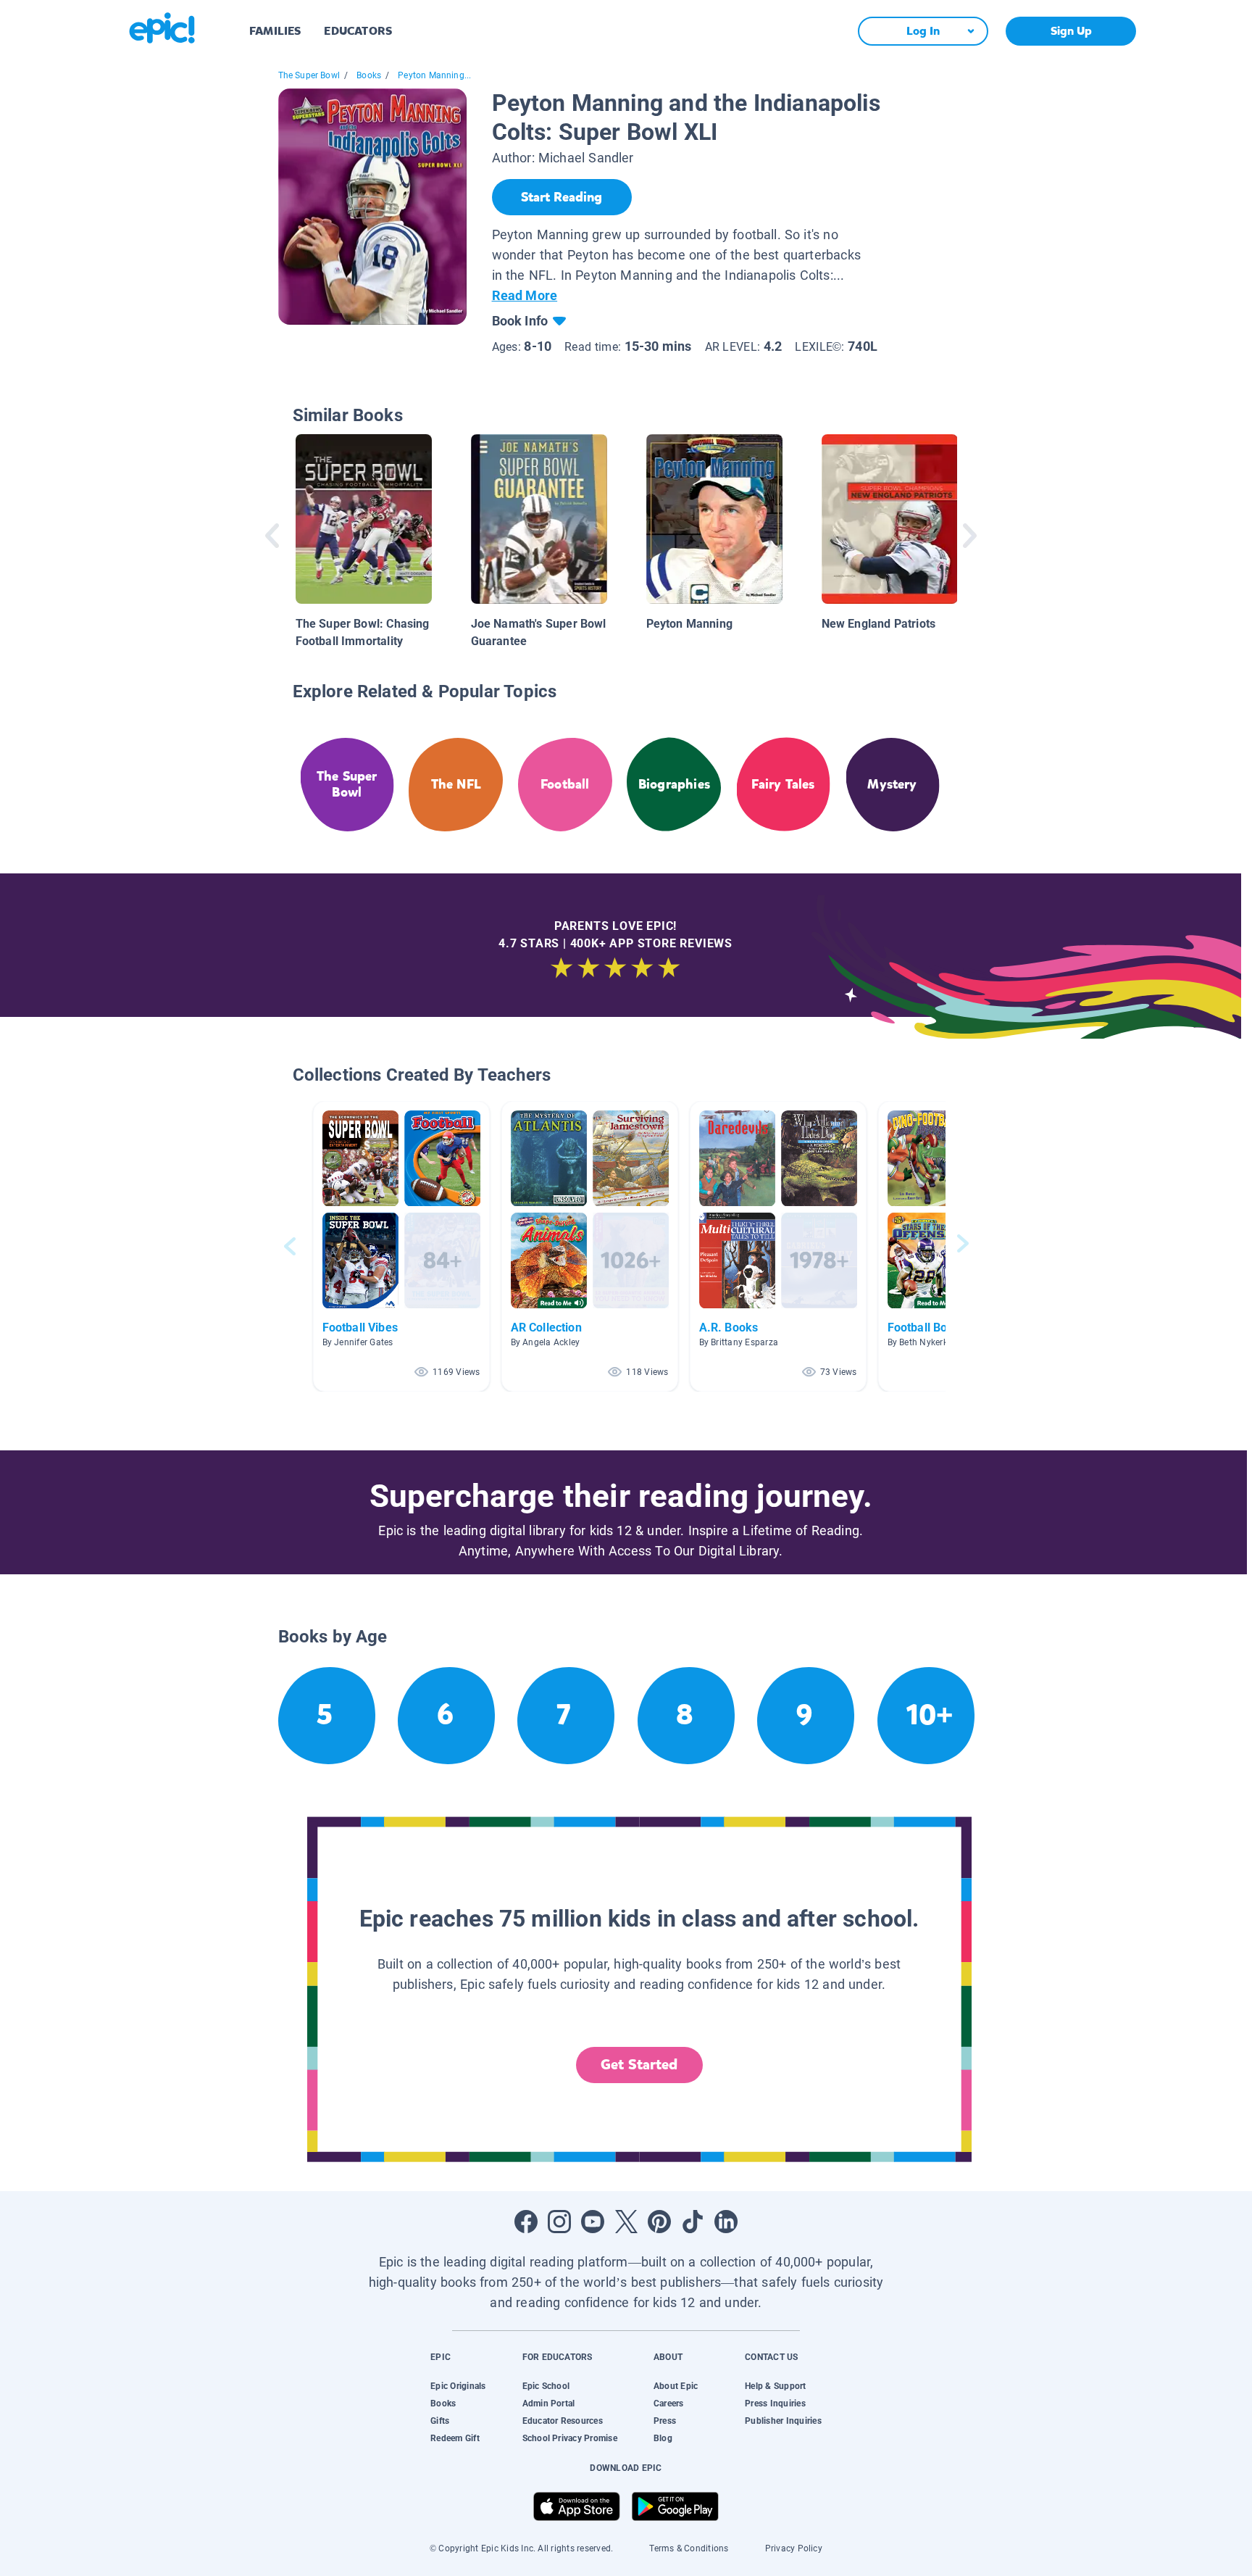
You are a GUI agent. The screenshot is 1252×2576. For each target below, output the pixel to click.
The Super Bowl (309, 75)
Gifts (440, 2421)
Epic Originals (458, 2386)
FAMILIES (275, 31)
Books (369, 75)
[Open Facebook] (526, 2222)
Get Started (639, 2065)
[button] (401, 1246)
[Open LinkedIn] (726, 2222)
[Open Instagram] (559, 2222)
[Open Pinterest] (659, 2222)
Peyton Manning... (434, 75)
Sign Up (1071, 31)
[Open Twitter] (626, 2222)
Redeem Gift (455, 2438)
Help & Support (775, 2386)
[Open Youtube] (593, 2222)
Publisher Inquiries (783, 2421)
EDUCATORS (358, 31)
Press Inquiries (775, 2403)
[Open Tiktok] (693, 2222)
